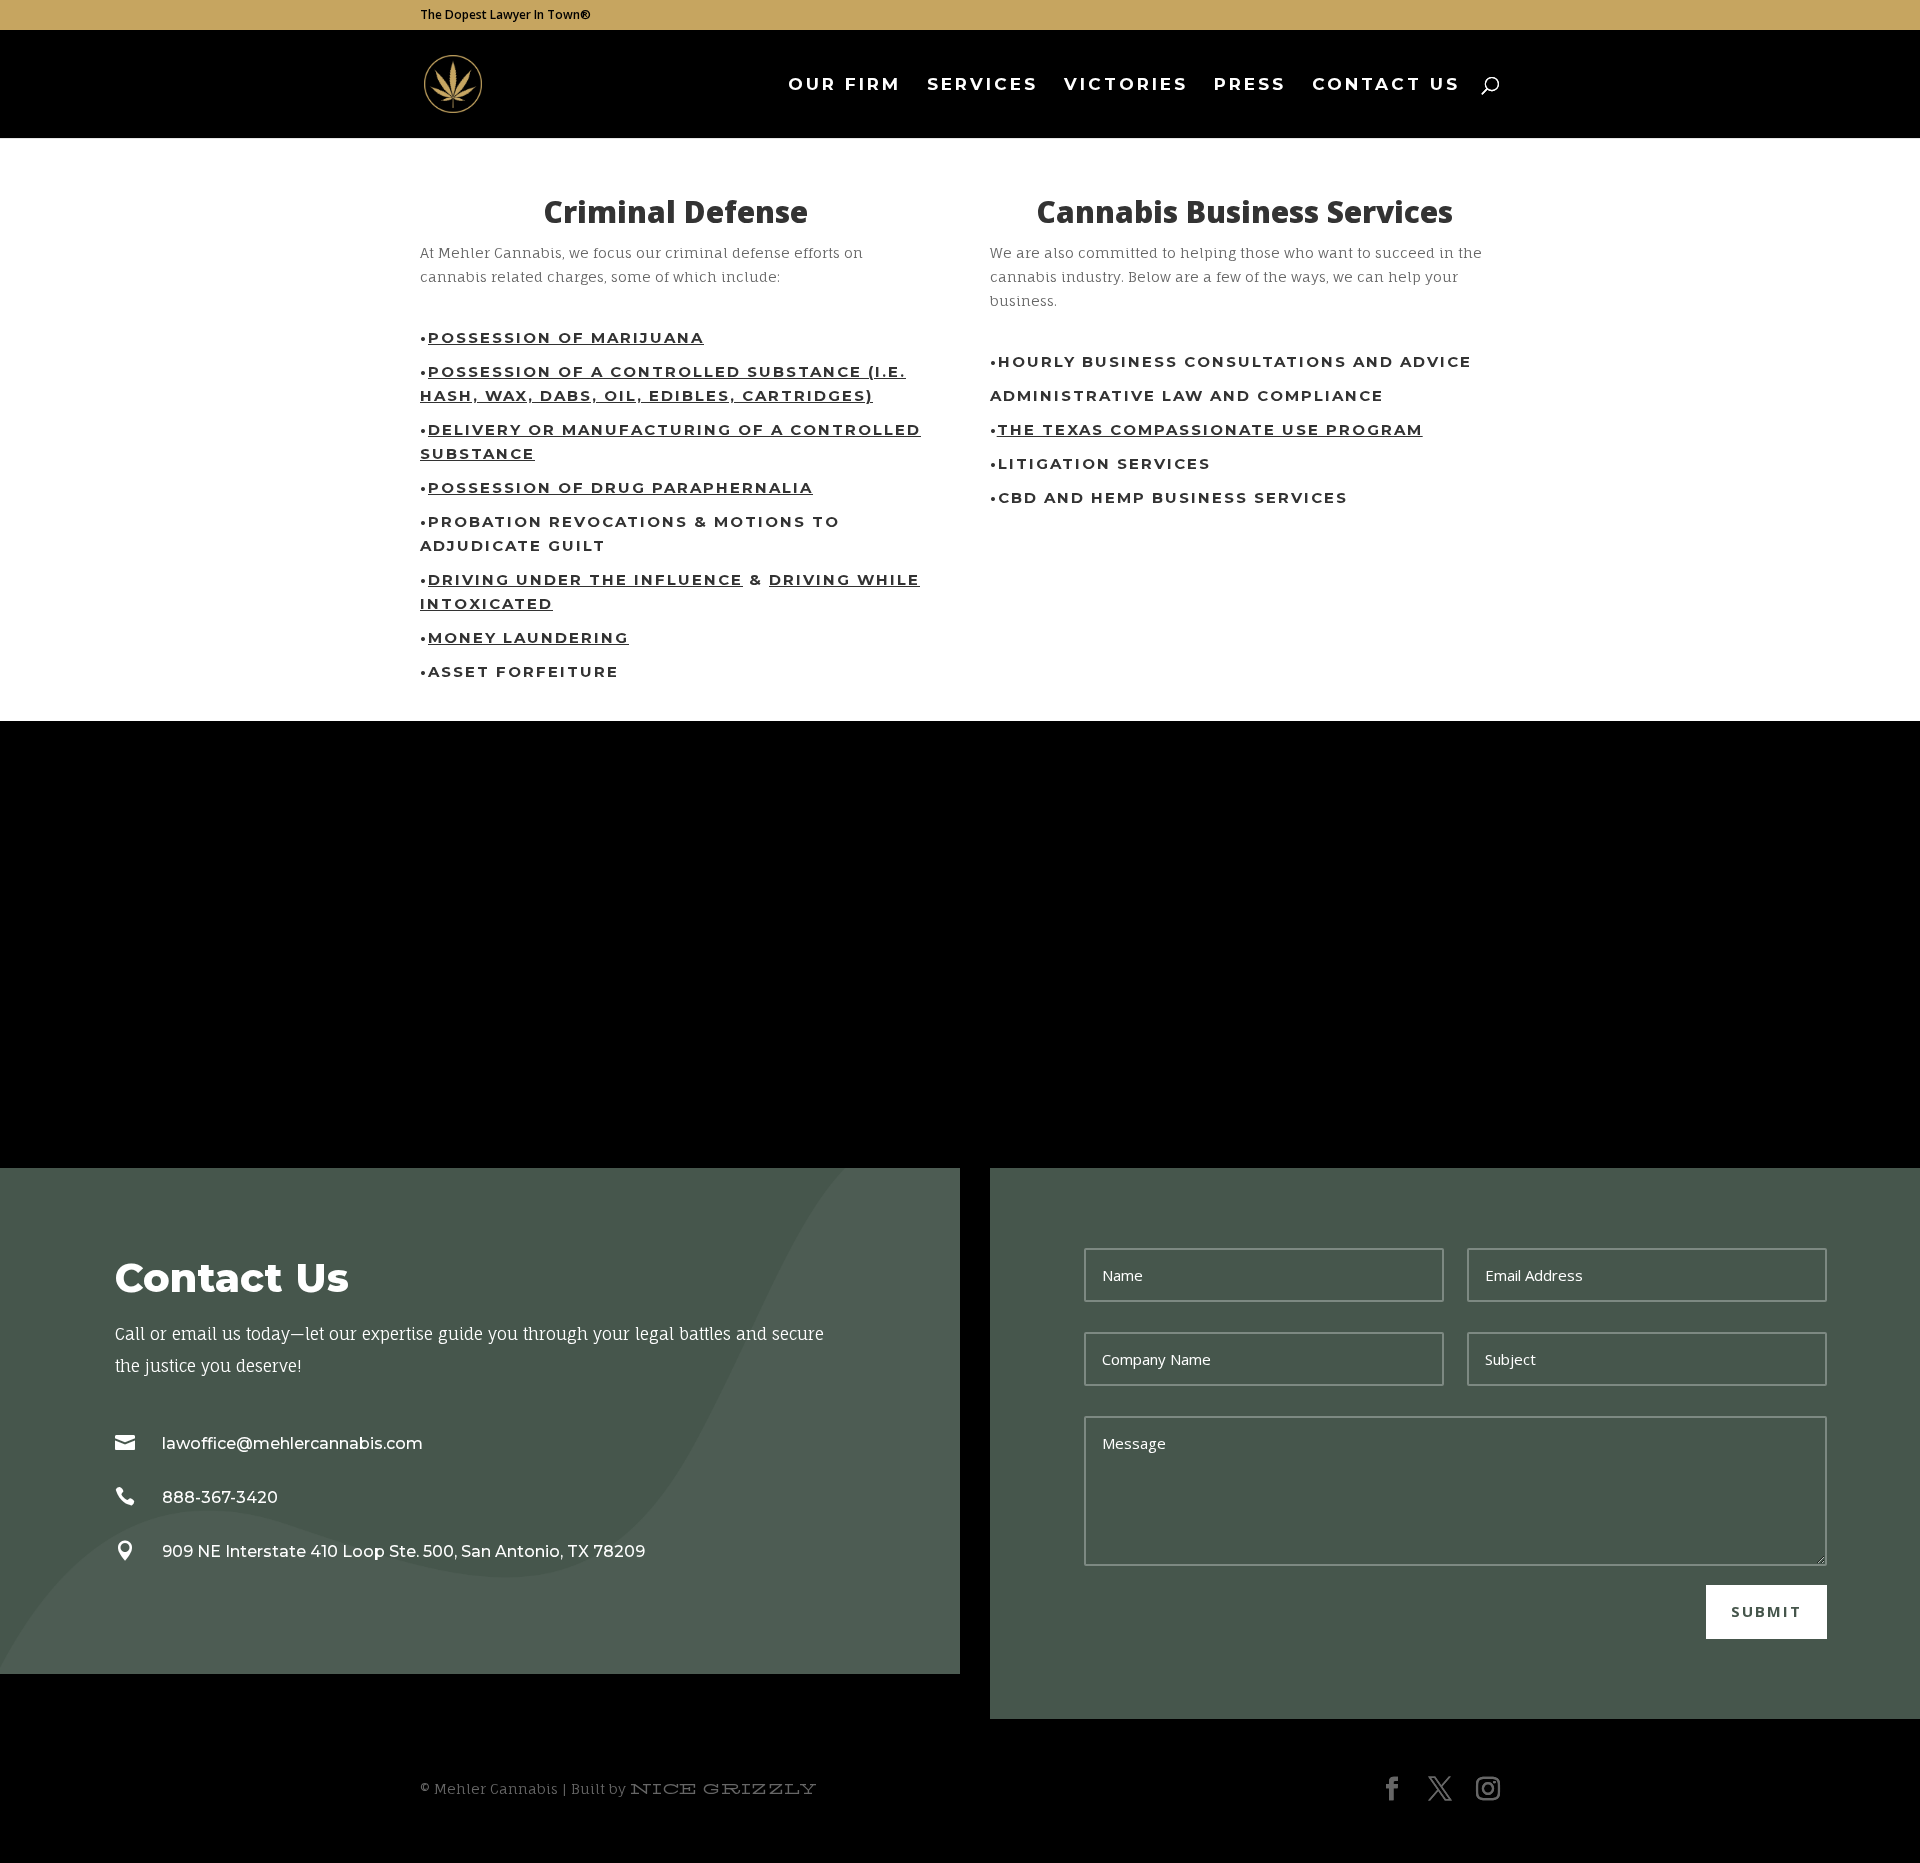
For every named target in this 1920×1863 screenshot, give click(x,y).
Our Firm (844, 85)
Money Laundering (528, 637)
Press (1250, 85)
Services (982, 85)
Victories (1126, 85)
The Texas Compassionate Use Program (1210, 429)
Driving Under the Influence (585, 579)
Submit (1766, 1611)
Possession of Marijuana (566, 337)
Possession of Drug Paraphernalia (620, 487)
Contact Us (1386, 85)
